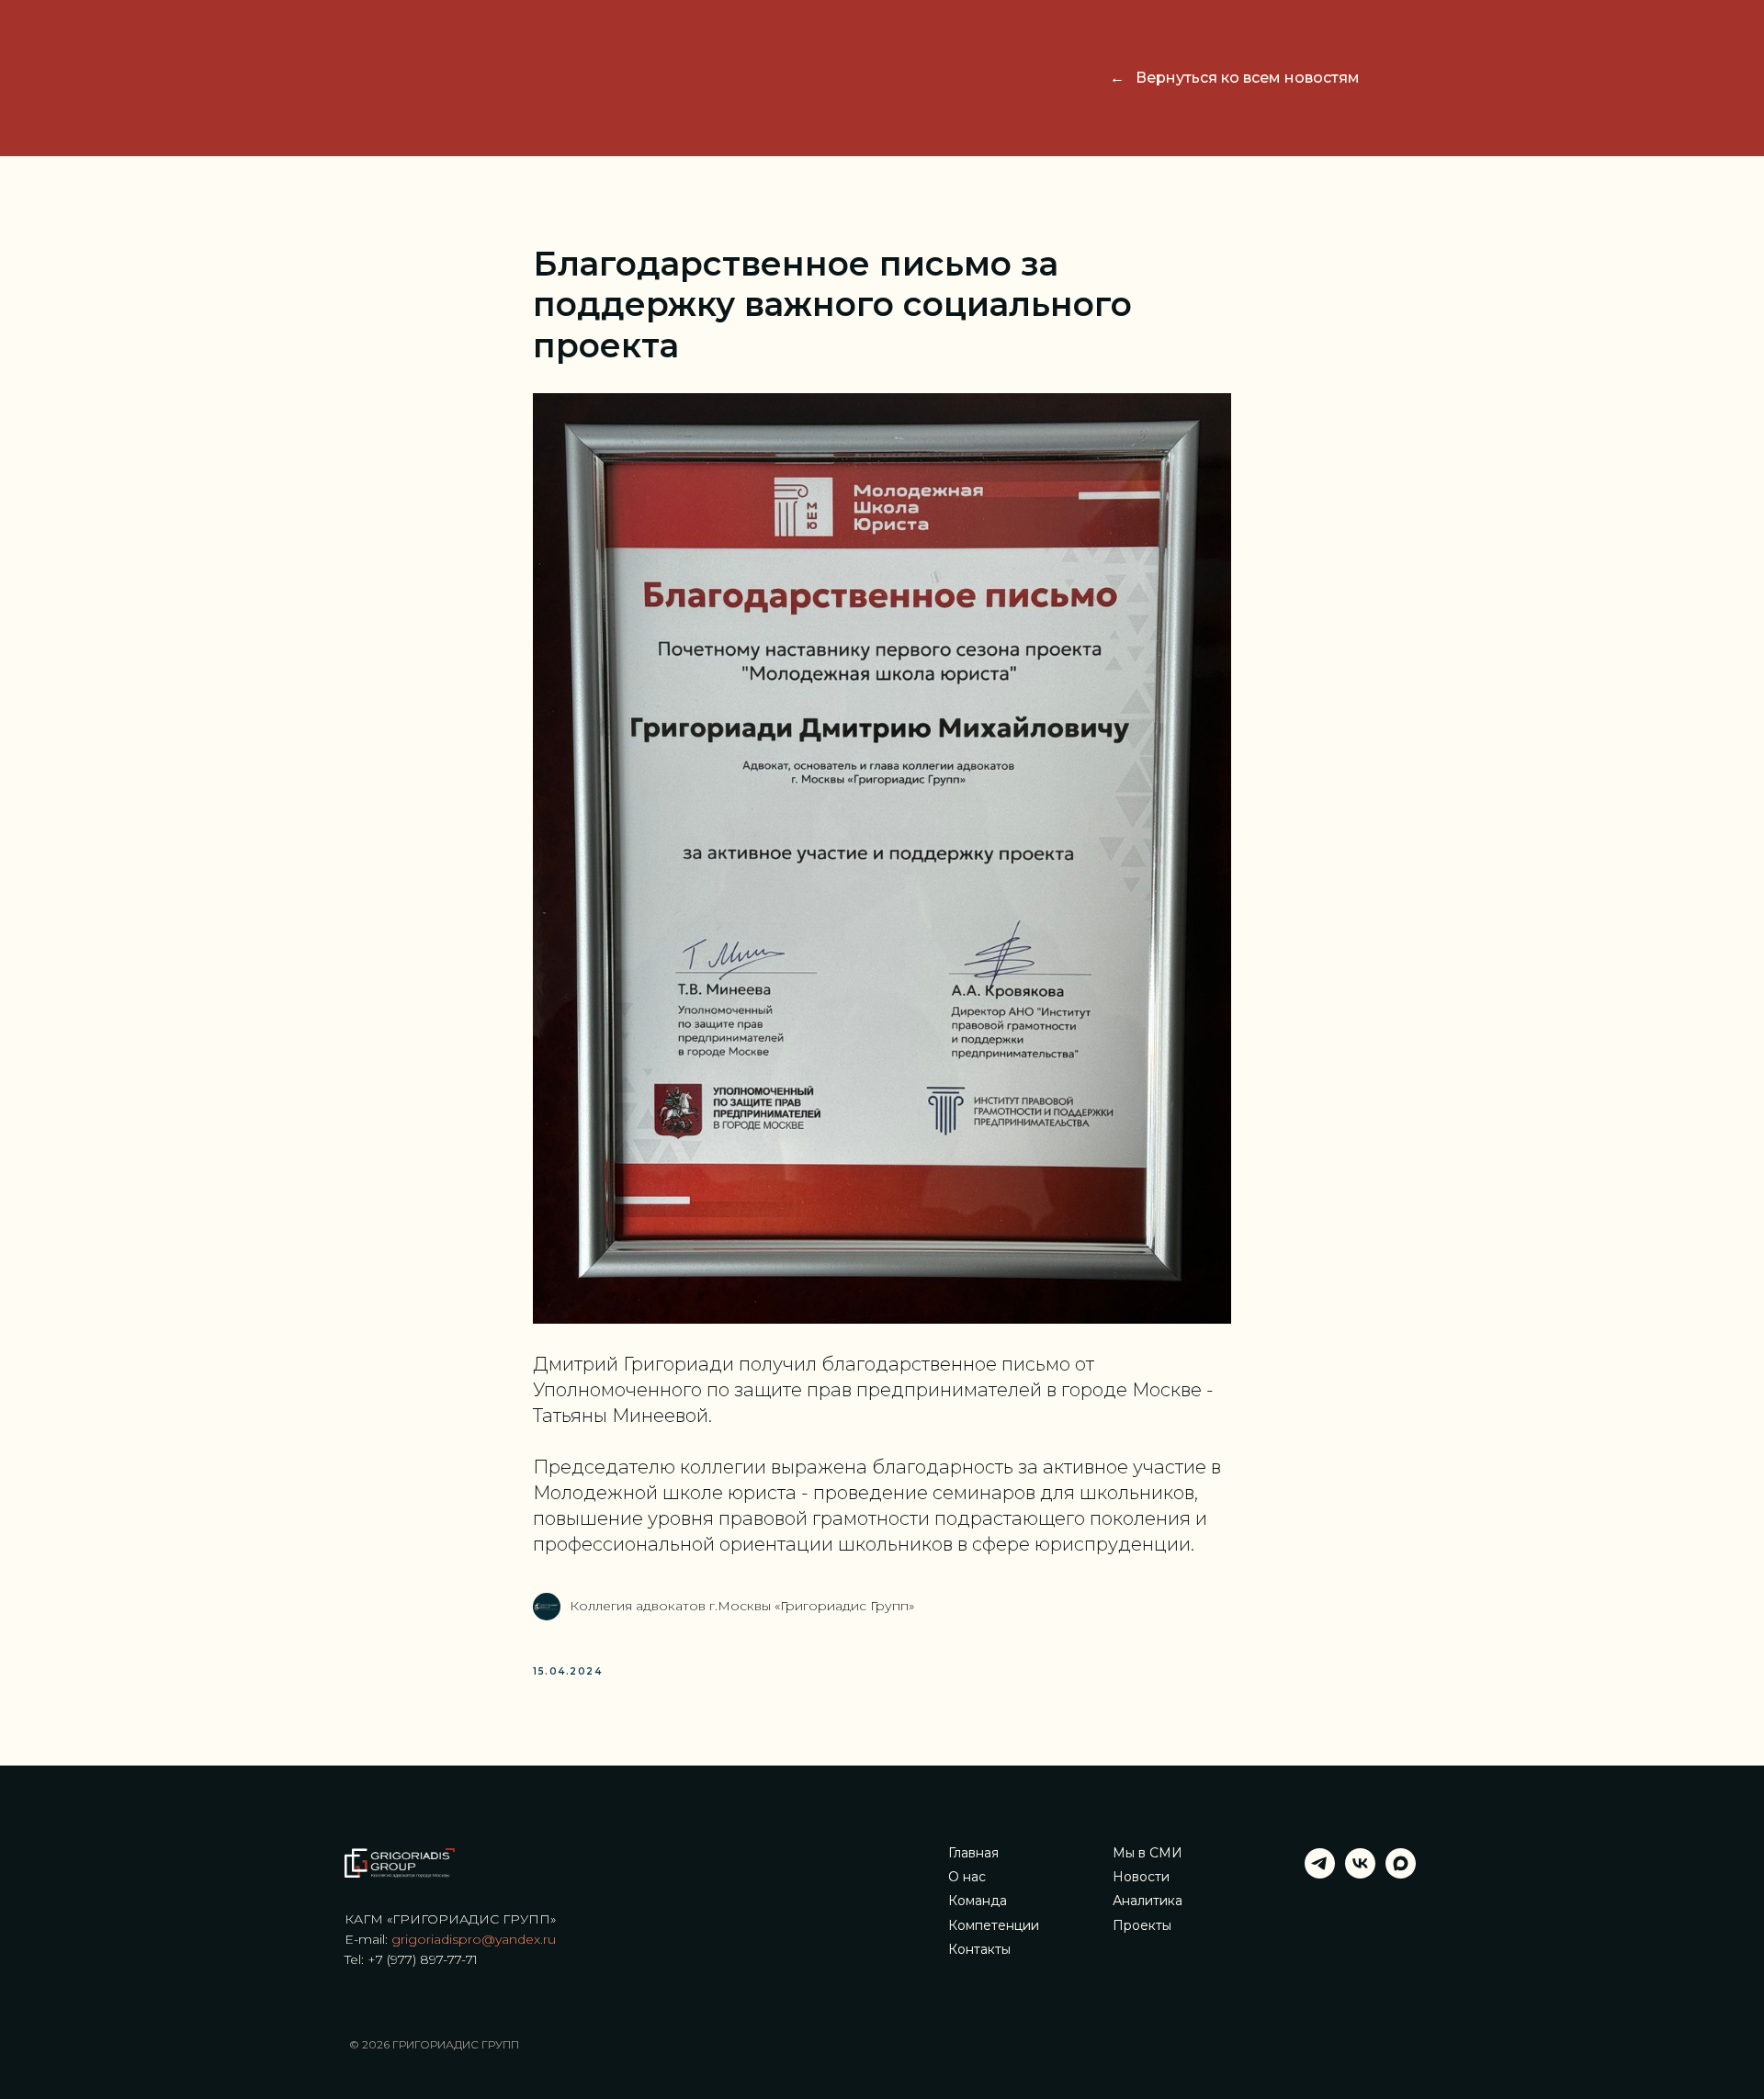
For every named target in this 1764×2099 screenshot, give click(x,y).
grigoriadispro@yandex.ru (474, 1939)
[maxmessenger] (1401, 1873)
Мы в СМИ (1148, 1853)
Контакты (979, 1950)
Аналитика (1148, 1901)
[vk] (1360, 1873)
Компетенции (994, 1926)
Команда (978, 1901)
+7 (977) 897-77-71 (423, 1959)
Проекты (1142, 1926)
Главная (973, 1853)
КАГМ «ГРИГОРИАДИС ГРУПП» (450, 1919)
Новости (1141, 1877)
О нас (967, 1877)
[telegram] (1320, 1873)
